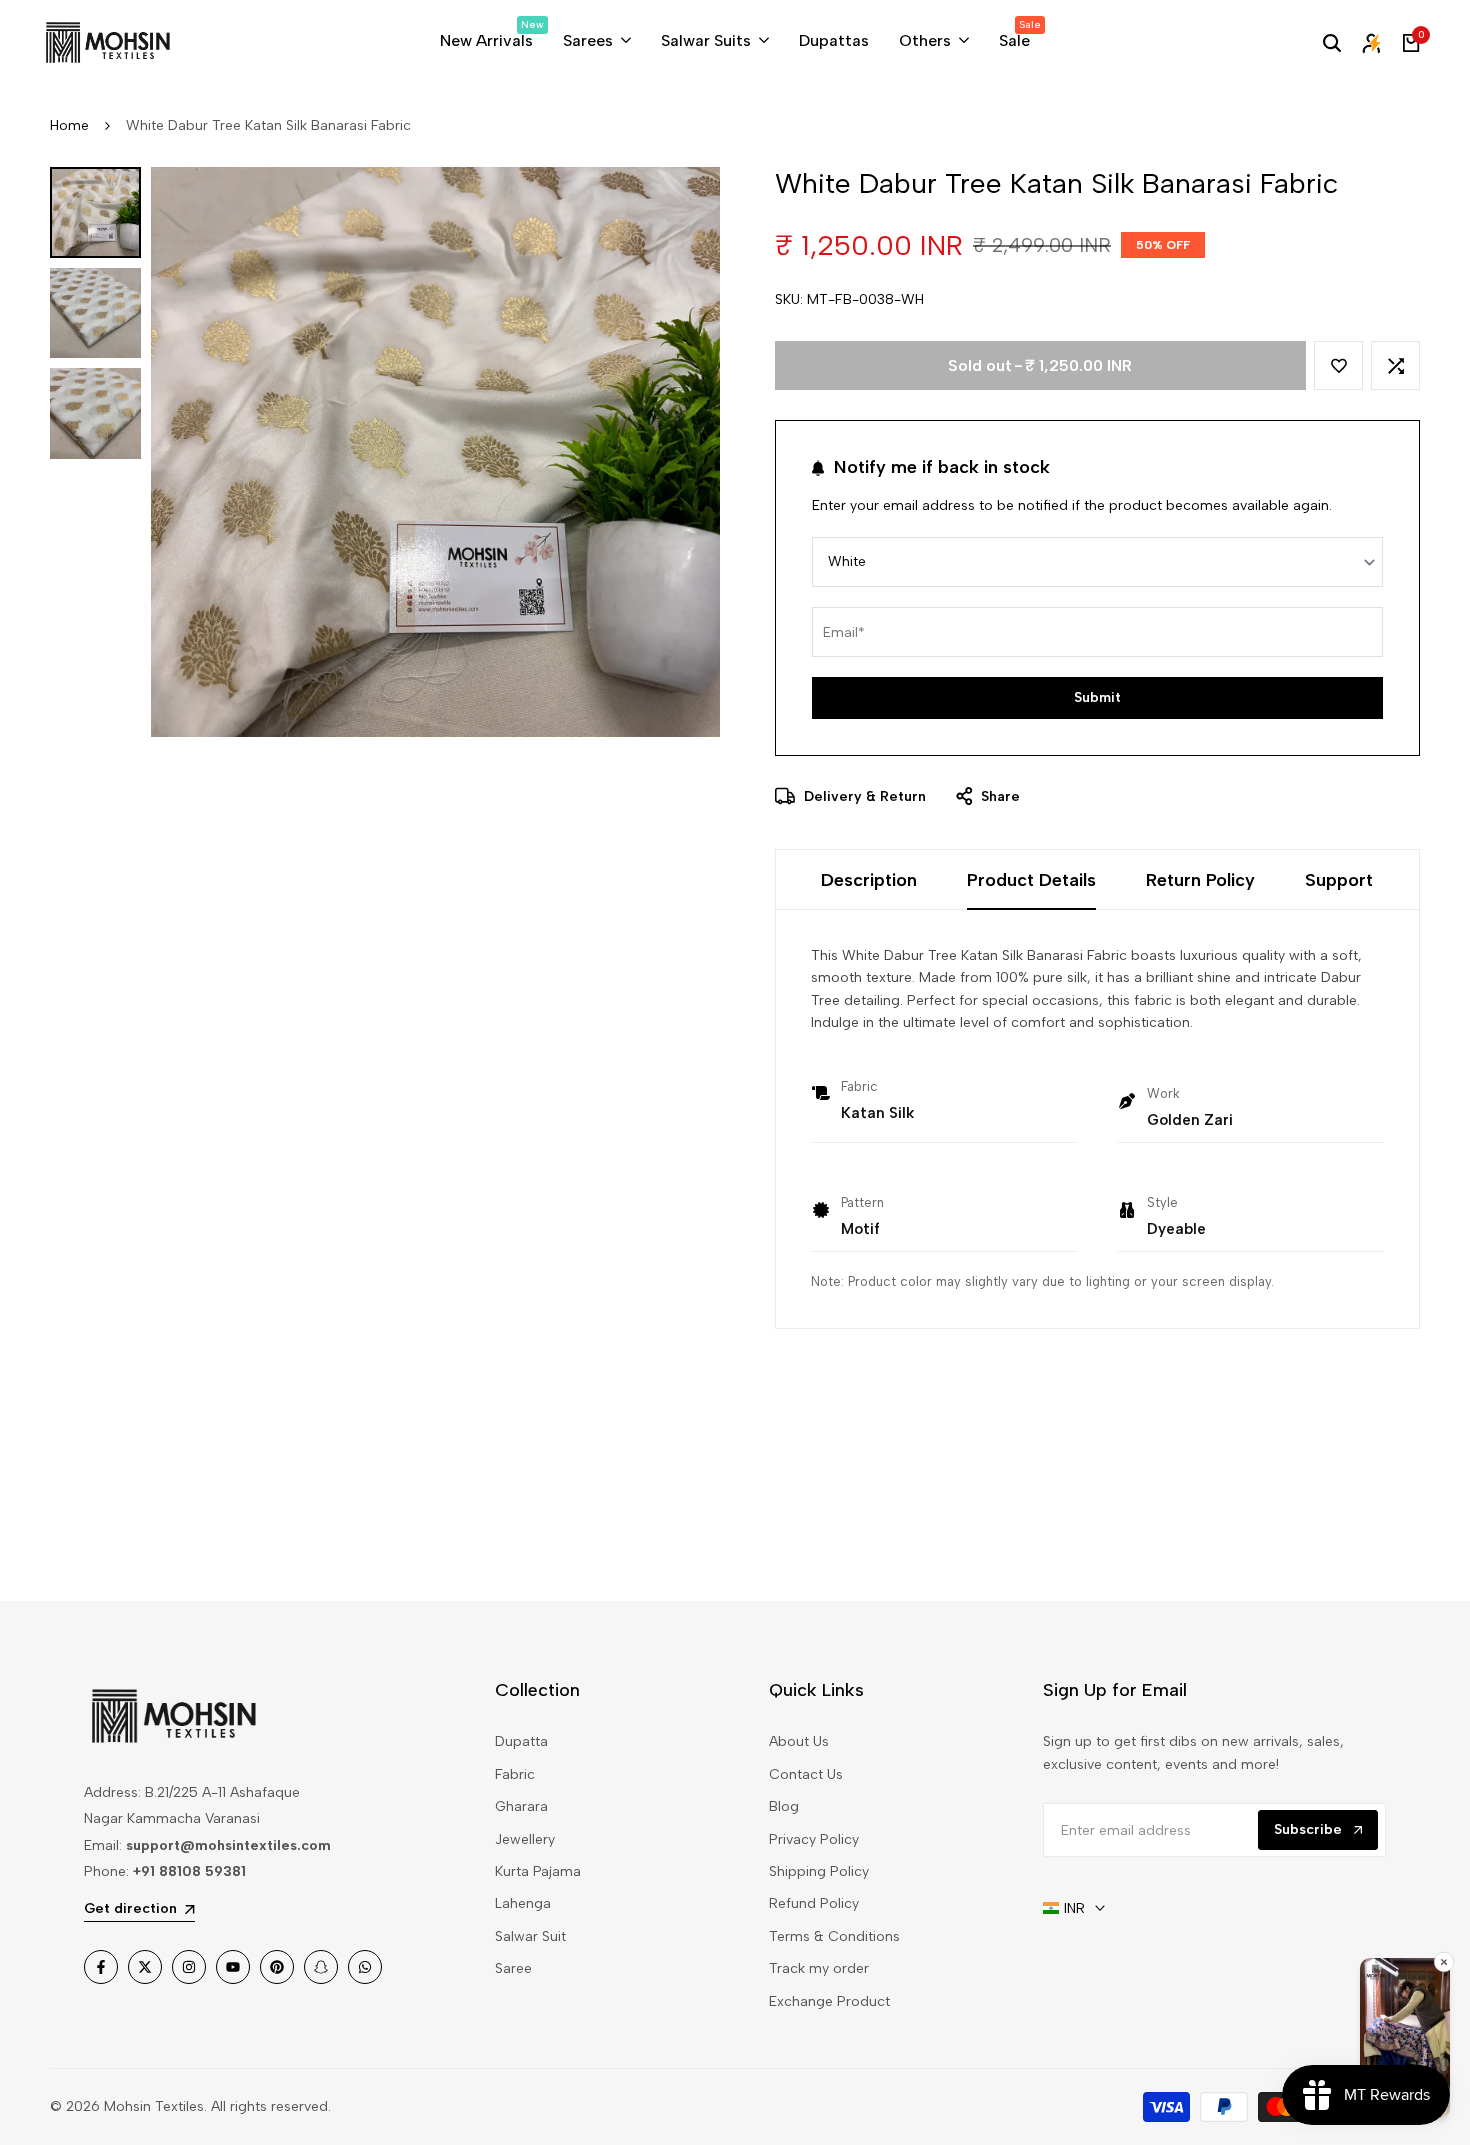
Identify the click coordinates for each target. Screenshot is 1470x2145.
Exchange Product (829, 2001)
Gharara (521, 1806)
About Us (799, 1741)
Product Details (1031, 880)
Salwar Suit (530, 1936)
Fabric (515, 1774)
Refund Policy (814, 1903)
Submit (1097, 697)
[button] (1338, 365)
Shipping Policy (819, 1871)
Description (869, 880)
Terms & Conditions (834, 1936)
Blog (784, 1806)
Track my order (819, 1968)
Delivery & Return (863, 796)
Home (69, 125)
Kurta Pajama (538, 1871)
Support (1339, 880)
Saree (513, 1968)
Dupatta (521, 1741)
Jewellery (525, 1839)
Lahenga (523, 1903)
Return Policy (1200, 880)
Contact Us (806, 1774)
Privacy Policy (814, 1839)
